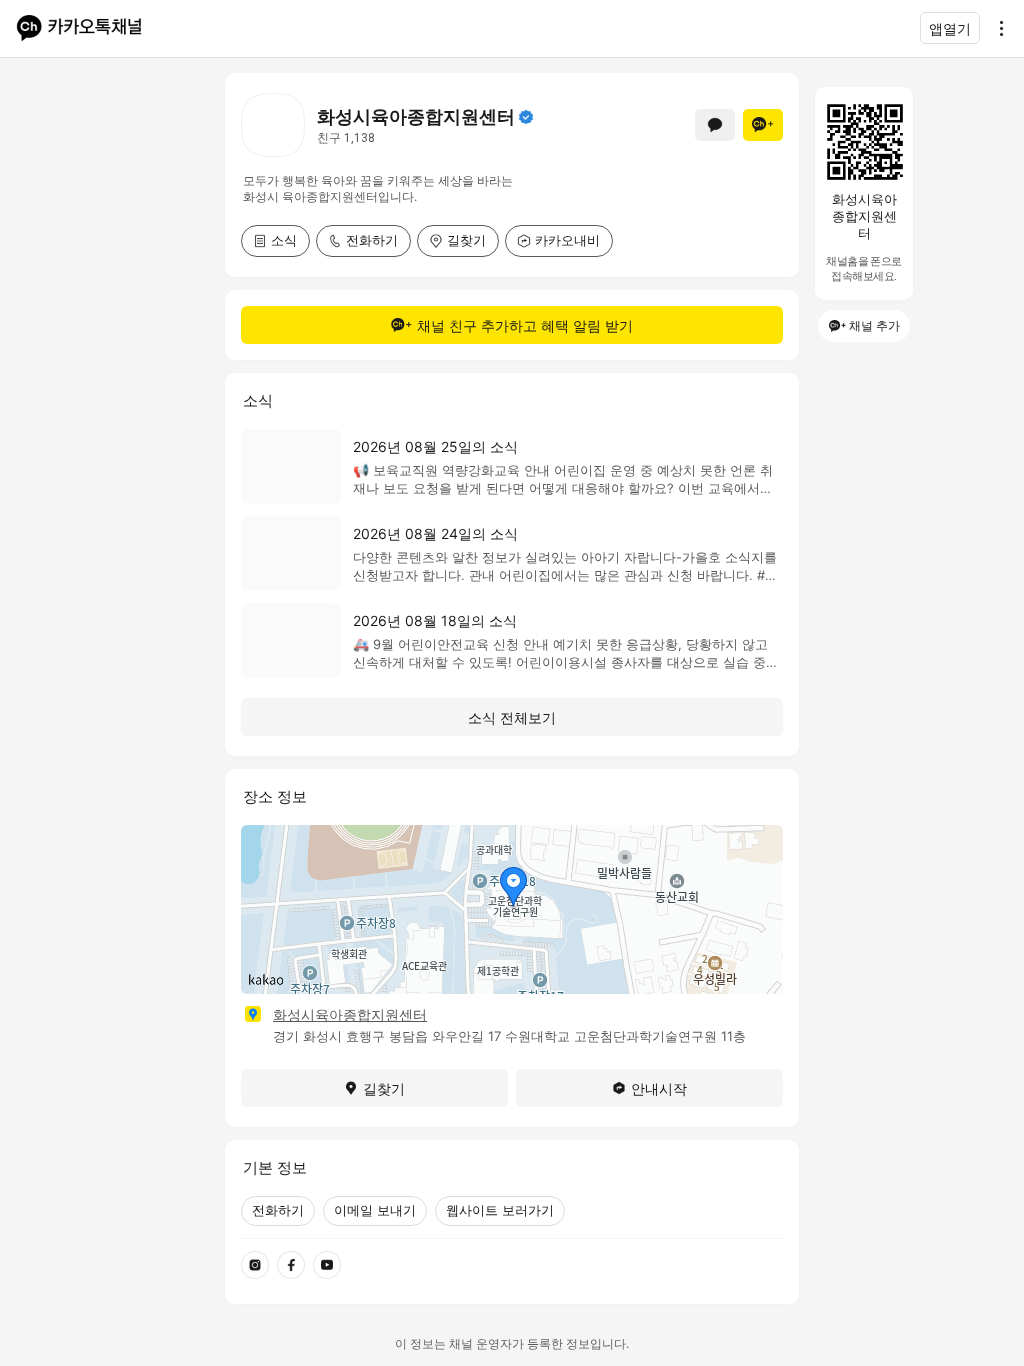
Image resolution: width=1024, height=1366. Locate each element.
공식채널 (526, 117)
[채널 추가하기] (763, 125)
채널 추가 (874, 325)
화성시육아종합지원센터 (350, 1014)
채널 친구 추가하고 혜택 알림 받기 (525, 325)
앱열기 (950, 28)
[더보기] (996, 28)
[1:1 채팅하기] (715, 125)
